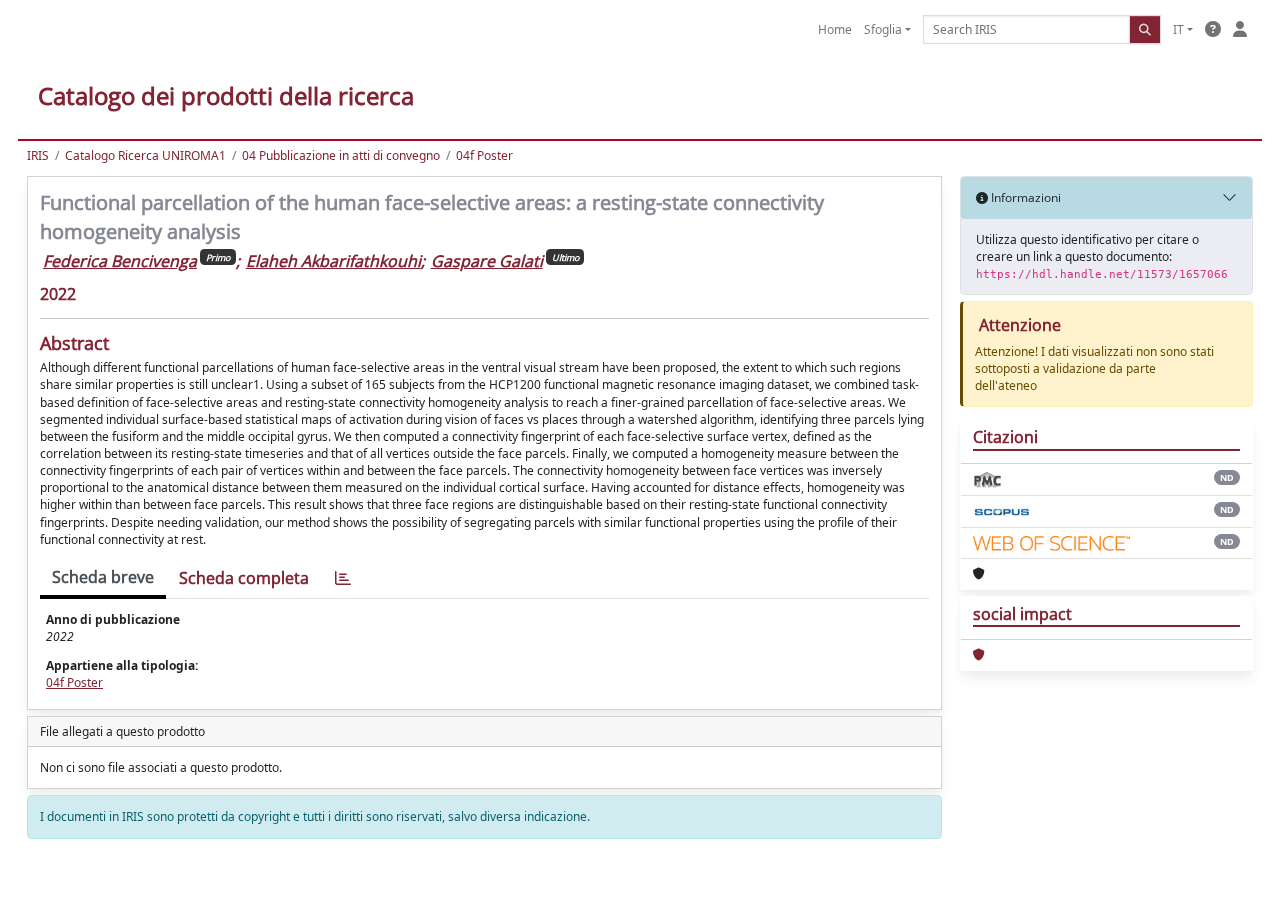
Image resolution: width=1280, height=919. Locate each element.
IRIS (38, 155)
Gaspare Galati (487, 261)
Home (835, 29)
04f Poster (484, 155)
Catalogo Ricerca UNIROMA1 (145, 155)
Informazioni (1024, 197)
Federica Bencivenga (120, 261)
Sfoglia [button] (883, 29)
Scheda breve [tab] (103, 577)
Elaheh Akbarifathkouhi (333, 261)
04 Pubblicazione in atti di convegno (341, 155)
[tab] (343, 578)
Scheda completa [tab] (244, 578)
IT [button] (1178, 29)
